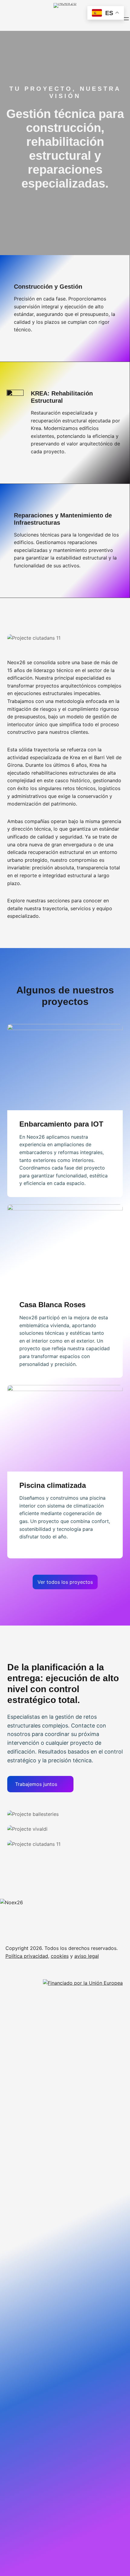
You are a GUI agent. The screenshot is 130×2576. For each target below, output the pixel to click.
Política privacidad (27, 1956)
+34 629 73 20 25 (101, 2099)
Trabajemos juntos (36, 1784)
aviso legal (87, 1956)
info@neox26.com (52, 2099)
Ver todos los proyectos (65, 1582)
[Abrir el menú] (126, 19)
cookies (60, 1956)
